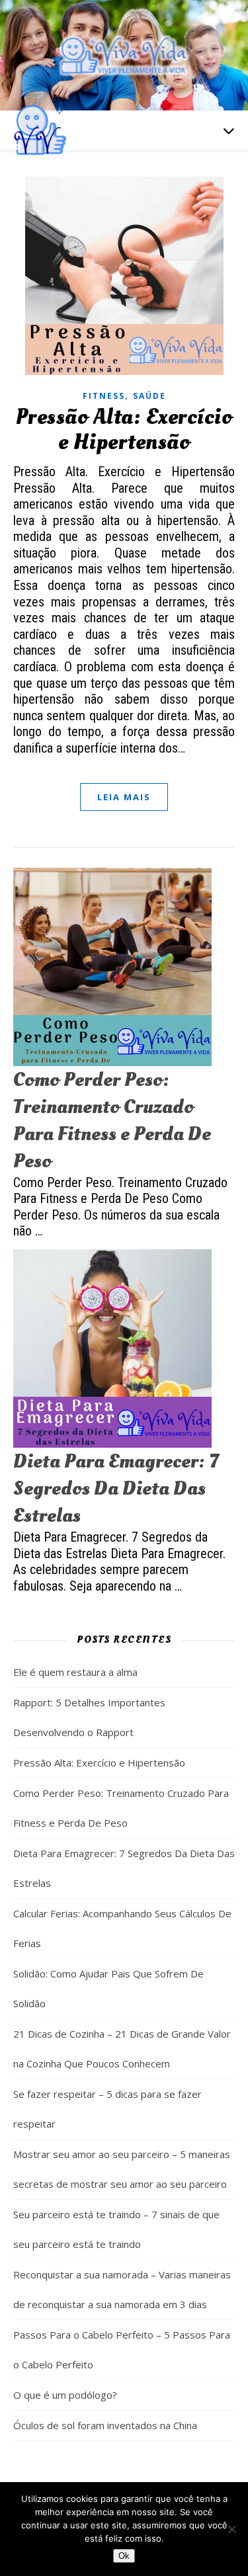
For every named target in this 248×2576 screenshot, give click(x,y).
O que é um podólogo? (65, 2395)
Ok (124, 2556)
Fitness (104, 396)
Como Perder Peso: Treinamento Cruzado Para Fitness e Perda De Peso (112, 1120)
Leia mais (124, 797)
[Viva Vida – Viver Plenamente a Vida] (124, 55)
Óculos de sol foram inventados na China (105, 2425)
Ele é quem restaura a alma (75, 1672)
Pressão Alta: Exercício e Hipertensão (124, 430)
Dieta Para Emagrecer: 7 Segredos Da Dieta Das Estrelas (116, 1488)
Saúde (149, 396)
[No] (231, 2529)
